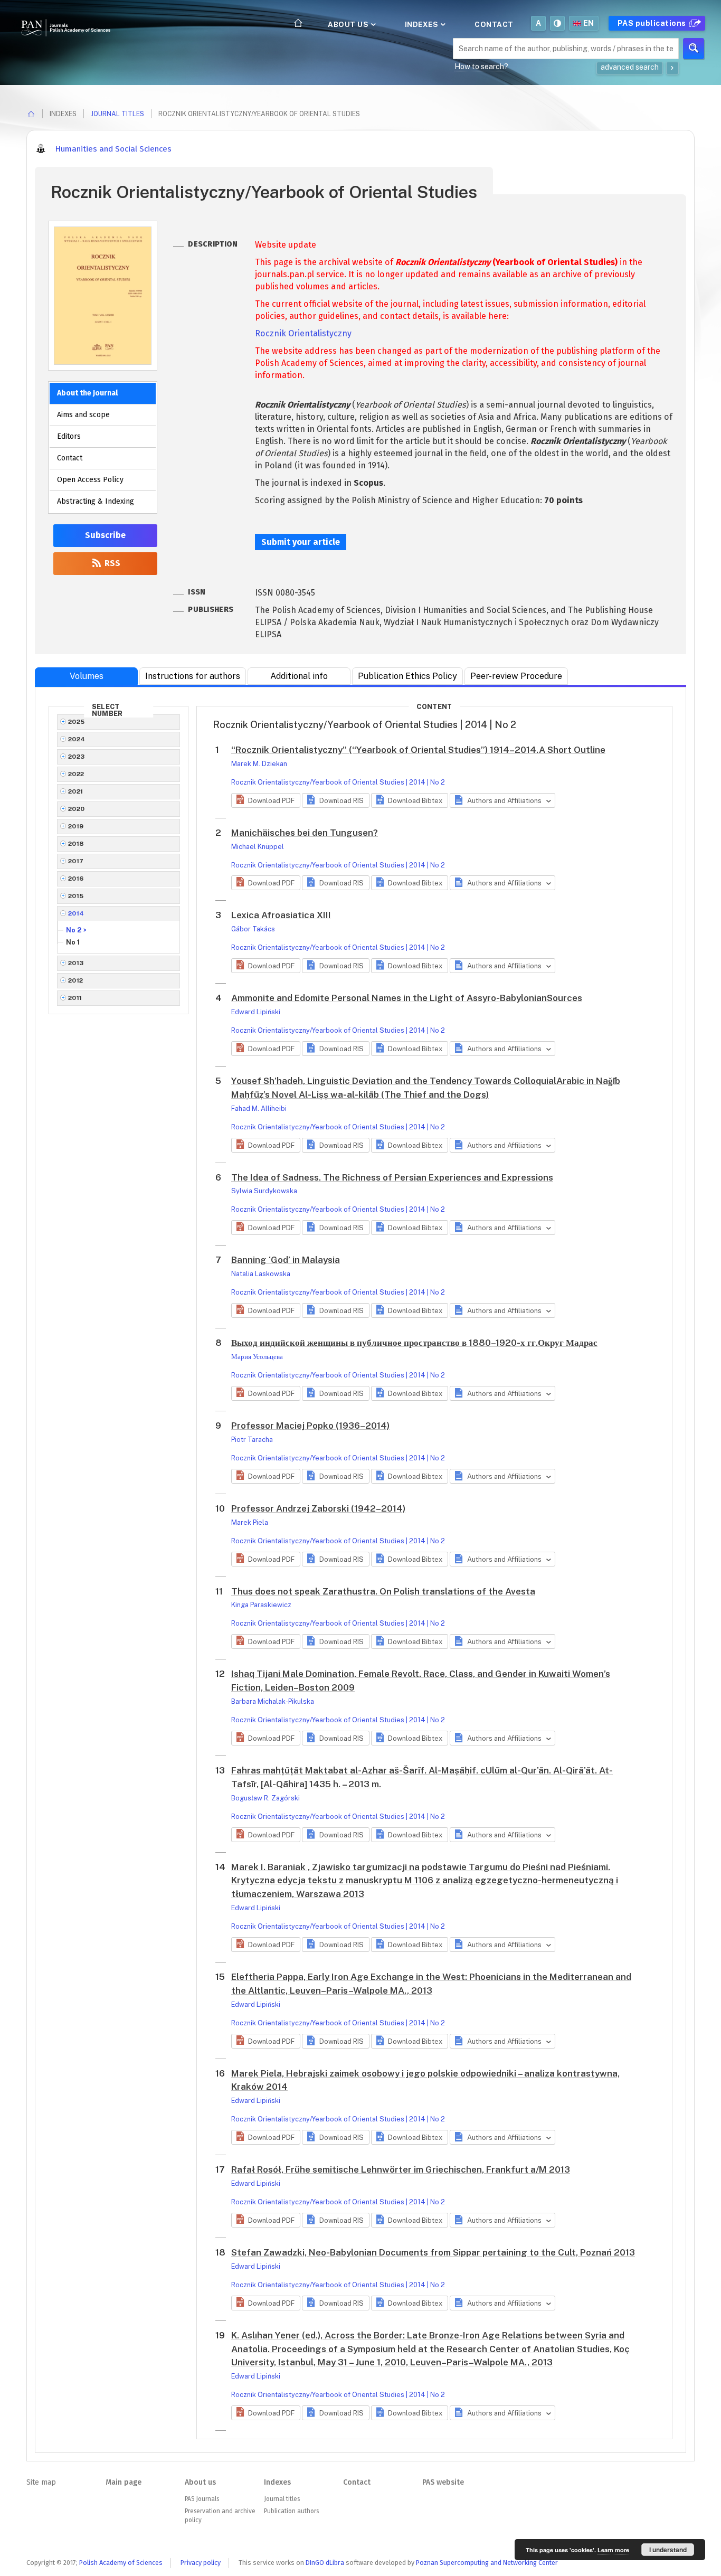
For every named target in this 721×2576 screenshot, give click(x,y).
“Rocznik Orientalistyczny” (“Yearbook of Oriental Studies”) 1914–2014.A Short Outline (418, 750)
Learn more (613, 2550)
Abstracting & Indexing (96, 501)
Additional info (299, 676)
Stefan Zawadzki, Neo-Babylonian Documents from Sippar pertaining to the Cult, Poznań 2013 (433, 2252)
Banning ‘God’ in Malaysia (286, 1260)
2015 (76, 896)
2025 (77, 722)
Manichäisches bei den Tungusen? (305, 833)
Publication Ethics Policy (407, 676)
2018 (76, 844)
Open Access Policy (90, 480)
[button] (266, 800)
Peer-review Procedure (516, 676)
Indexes (423, 24)
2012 (76, 980)
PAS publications (653, 23)
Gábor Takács (253, 929)
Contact (494, 24)
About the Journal (87, 393)
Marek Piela (250, 1522)
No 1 (73, 942)
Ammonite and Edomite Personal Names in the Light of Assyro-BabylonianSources (407, 998)
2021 (76, 791)
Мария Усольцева (257, 1357)
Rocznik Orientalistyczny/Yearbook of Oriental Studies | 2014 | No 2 (338, 782)
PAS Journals (202, 2499)
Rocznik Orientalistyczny (303, 333)
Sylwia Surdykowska (264, 1191)
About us (349, 24)
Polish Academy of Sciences (121, 2563)
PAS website (443, 2482)
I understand (668, 2550)
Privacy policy (201, 2563)
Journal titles (117, 114)
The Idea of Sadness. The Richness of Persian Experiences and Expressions (392, 1177)
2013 (76, 963)
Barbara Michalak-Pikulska (273, 1701)
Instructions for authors (193, 676)
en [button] (589, 23)
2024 (77, 739)
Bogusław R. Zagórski (265, 1798)
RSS (111, 563)
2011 (75, 998)
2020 (77, 809)
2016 (76, 879)
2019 (76, 826)
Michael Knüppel (258, 847)
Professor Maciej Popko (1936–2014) (310, 1426)
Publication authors (291, 2511)
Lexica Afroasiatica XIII (281, 915)
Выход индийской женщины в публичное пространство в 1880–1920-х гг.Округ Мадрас (414, 1343)
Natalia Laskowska (261, 1274)
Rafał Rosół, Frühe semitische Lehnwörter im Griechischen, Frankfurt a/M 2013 (401, 2169)
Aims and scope (83, 415)
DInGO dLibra (325, 2563)
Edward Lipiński (256, 1012)
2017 (76, 861)
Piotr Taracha (252, 1440)
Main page (124, 2482)
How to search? (481, 67)
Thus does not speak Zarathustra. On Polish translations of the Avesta (383, 1591)
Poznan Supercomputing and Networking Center (487, 2563)
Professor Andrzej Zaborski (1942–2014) (318, 1508)
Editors (69, 436)
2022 (76, 774)
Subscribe (105, 535)
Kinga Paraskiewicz (261, 1605)
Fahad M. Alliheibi (259, 1108)
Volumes (87, 676)
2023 (77, 757)
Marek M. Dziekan (259, 764)
